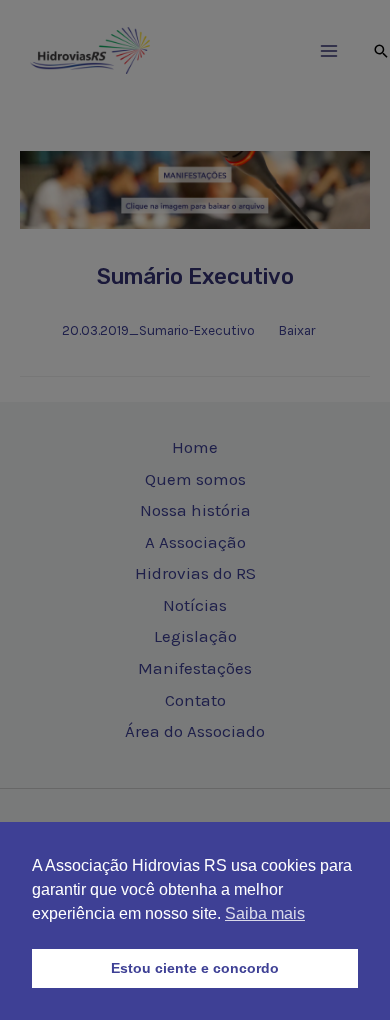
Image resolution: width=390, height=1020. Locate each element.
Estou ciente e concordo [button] (195, 968)
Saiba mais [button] (265, 913)
